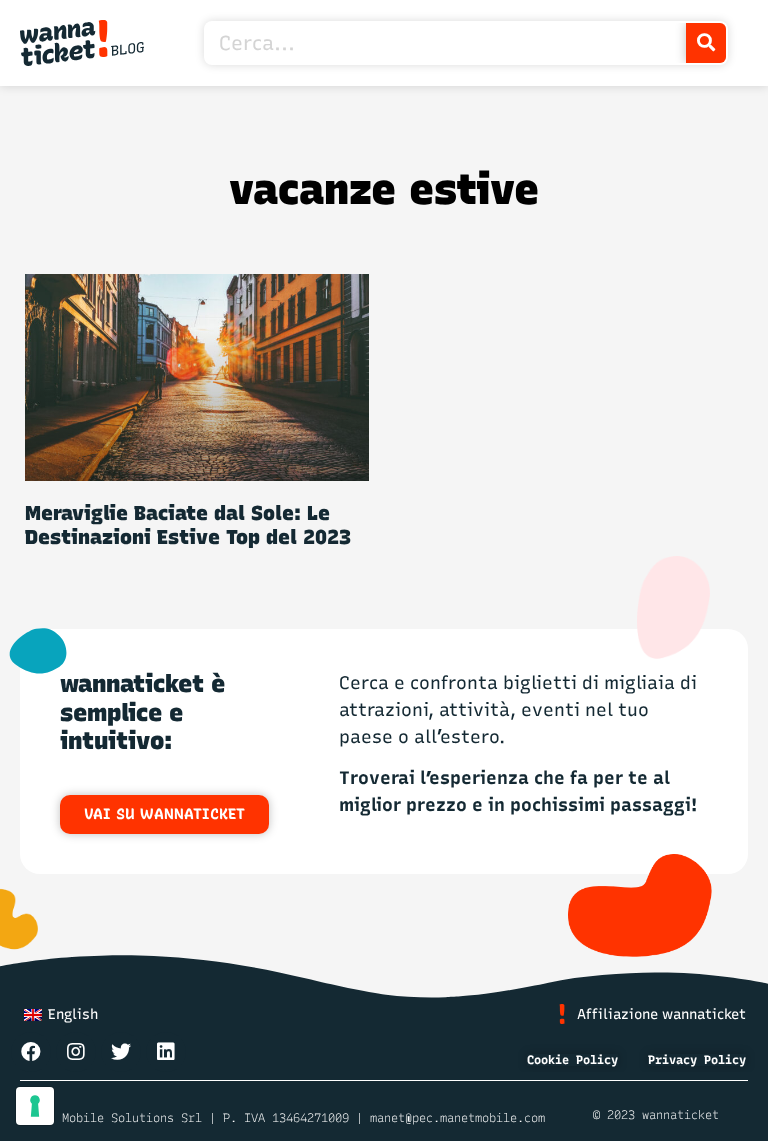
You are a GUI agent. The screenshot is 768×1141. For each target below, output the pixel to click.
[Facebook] (31, 1052)
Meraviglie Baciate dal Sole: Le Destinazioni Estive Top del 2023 (188, 525)
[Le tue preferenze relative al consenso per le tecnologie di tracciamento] (35, 1106)
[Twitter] (121, 1052)
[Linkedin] (166, 1052)
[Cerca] (706, 43)
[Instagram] (76, 1052)
